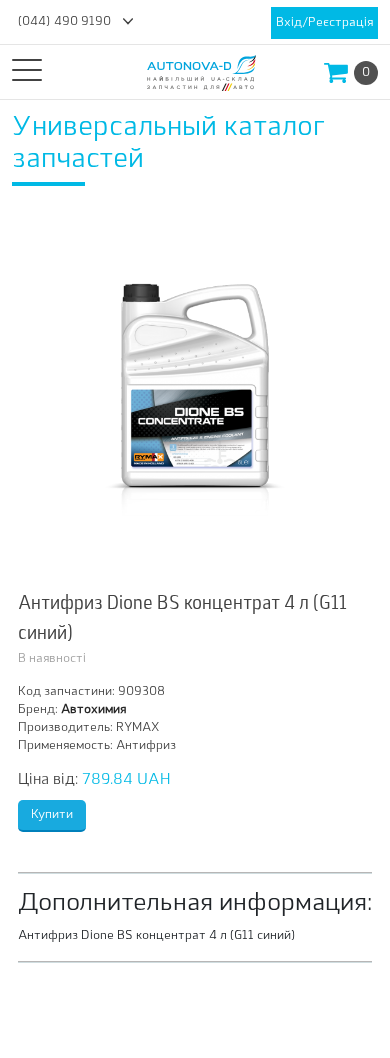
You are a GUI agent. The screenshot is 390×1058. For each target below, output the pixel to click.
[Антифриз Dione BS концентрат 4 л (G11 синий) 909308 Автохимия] (195, 393)
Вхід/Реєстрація (324, 23)
